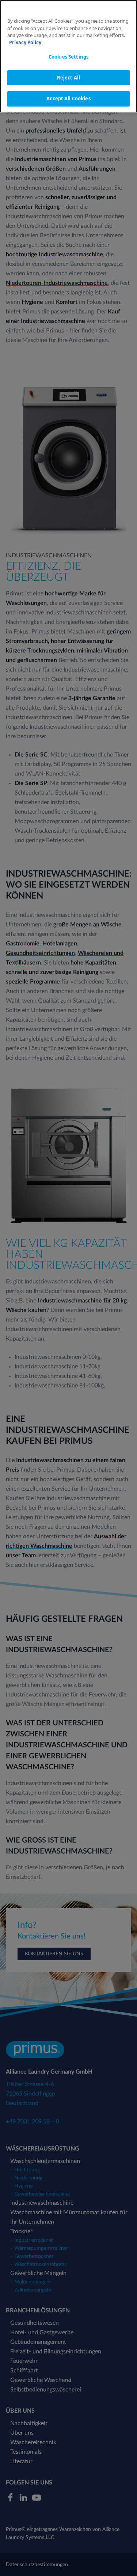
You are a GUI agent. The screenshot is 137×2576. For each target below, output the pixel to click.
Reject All (68, 78)
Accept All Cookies (68, 98)
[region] (68, 56)
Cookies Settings (68, 57)
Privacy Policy (25, 42)
